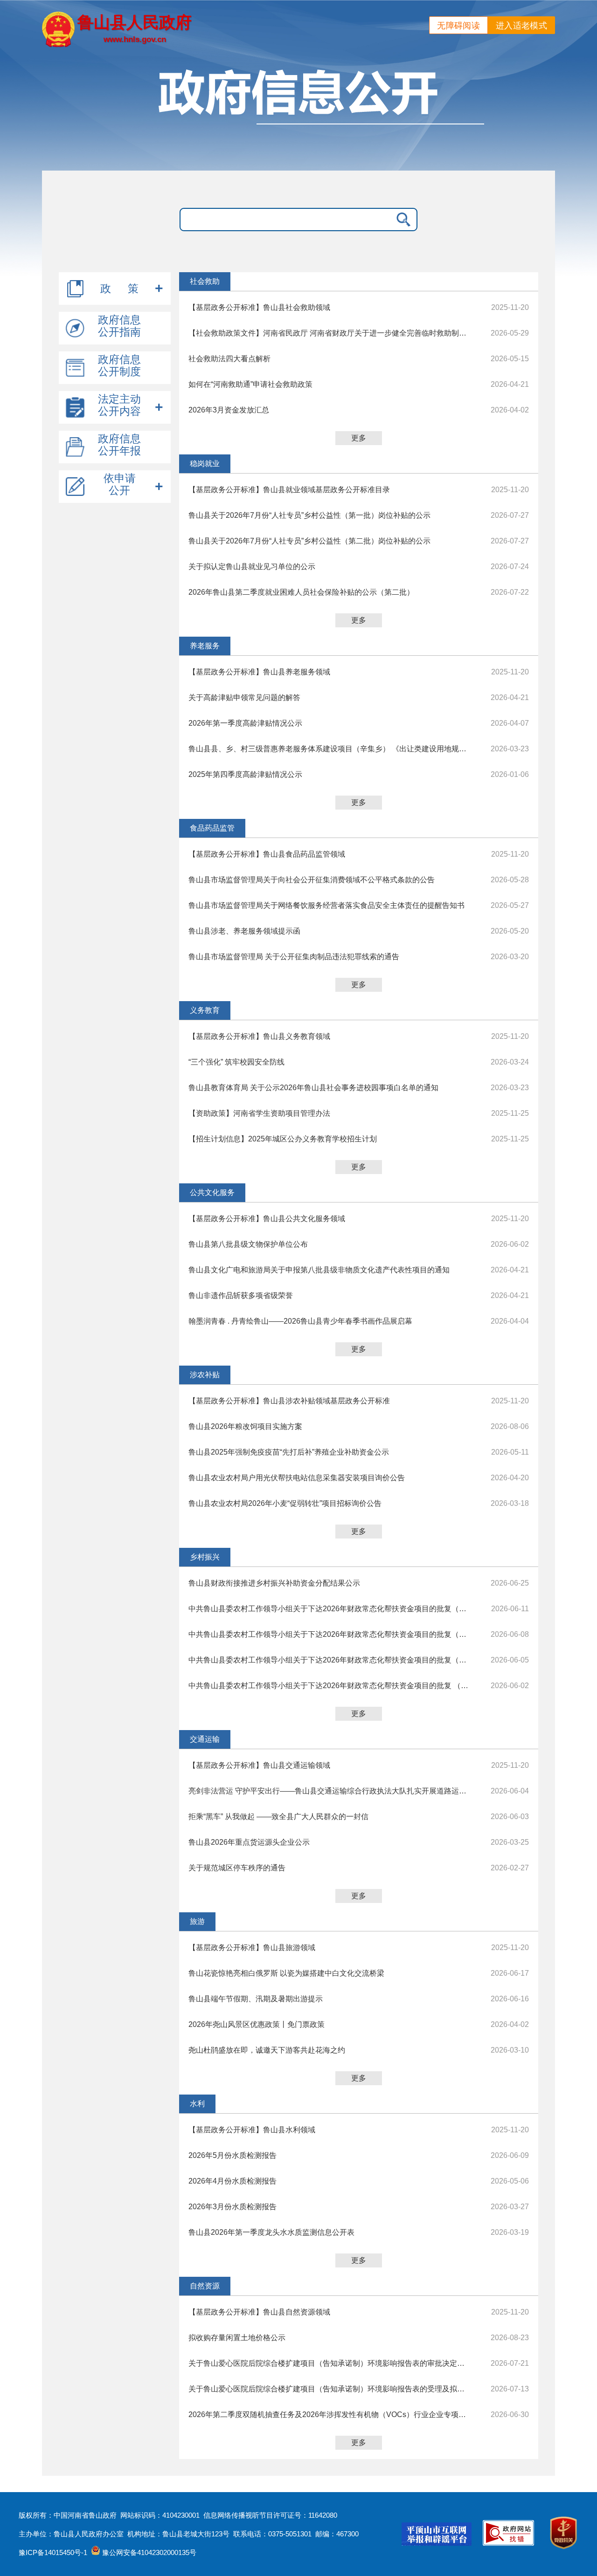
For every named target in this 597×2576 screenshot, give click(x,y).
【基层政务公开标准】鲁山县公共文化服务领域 (267, 1219)
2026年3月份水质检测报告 (233, 2207)
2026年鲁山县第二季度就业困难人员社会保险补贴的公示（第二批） (301, 592)
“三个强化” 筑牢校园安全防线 (236, 1062)
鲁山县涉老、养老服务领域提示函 (244, 931)
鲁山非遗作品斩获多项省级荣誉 (241, 1295)
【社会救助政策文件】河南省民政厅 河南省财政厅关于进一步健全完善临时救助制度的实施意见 (328, 333)
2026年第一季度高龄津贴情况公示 (245, 723)
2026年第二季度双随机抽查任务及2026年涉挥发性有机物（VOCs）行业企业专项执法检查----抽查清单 (328, 2415)
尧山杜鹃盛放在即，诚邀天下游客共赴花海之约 (267, 2050)
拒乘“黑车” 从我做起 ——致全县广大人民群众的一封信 (278, 1817)
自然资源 (205, 2286)
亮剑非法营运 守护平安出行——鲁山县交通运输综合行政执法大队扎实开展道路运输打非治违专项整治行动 (328, 1791)
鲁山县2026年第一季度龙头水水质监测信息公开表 (271, 2232)
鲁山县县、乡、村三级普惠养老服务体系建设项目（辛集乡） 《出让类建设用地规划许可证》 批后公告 (328, 749)
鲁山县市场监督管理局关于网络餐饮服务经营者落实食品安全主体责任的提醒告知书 (326, 905)
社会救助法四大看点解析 (229, 359)
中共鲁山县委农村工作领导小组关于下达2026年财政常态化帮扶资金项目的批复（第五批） (328, 1660)
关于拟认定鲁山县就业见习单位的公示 (252, 567)
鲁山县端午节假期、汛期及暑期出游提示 (256, 1999)
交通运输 (205, 1739)
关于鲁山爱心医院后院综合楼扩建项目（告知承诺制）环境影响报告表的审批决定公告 (328, 2363)
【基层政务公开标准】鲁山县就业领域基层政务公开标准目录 (289, 490)
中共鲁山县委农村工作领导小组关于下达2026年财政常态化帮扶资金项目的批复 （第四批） (328, 1686)
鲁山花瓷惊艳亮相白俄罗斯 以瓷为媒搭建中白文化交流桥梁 (286, 1973)
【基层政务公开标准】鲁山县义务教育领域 (259, 1036)
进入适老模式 (521, 26)
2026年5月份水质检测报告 (233, 2155)
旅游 (197, 1921)
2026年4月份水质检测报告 (233, 2181)
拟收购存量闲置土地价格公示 (237, 2338)
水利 (197, 2104)
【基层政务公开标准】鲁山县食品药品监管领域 (267, 854)
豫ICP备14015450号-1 (53, 2552)
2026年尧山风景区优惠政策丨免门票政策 (257, 2024)
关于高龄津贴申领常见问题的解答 (244, 697)
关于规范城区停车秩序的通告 (237, 1868)
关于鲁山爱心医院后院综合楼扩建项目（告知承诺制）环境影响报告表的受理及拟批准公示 (328, 2389)
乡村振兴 (205, 1557)
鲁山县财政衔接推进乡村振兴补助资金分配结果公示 (274, 1583)
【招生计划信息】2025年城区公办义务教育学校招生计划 (283, 1139)
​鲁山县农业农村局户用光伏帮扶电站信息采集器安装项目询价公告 (297, 1478)
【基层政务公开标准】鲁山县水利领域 (252, 2130)
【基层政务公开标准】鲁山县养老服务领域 (259, 672)
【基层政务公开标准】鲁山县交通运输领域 (259, 1765)
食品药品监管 (212, 828)
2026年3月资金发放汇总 (229, 410)
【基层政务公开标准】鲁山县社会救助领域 (259, 307)
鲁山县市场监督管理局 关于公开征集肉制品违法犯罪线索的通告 (294, 957)
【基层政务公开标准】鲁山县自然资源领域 (259, 2312)
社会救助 (205, 281)
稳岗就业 (205, 464)
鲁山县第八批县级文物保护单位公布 (248, 1244)
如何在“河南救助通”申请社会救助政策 (250, 384)
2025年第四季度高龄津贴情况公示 (245, 774)
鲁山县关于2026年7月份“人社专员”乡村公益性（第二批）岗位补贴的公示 (309, 541)
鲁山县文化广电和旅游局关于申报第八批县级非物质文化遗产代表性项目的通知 (319, 1270)
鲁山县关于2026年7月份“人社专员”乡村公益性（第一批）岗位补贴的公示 (309, 515)
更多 (359, 438)
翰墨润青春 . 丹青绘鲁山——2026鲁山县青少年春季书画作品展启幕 (300, 1321)
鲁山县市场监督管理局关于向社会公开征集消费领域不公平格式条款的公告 (312, 880)
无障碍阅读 (458, 26)
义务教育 (205, 1010)
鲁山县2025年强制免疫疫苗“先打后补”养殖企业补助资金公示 (289, 1452)
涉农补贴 (205, 1375)
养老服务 (205, 646)
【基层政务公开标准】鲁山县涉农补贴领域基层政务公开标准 (289, 1401)
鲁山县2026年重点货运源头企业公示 (249, 1842)
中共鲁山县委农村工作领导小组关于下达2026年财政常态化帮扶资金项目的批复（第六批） (328, 1634)
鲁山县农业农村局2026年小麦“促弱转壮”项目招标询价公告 (285, 1503)
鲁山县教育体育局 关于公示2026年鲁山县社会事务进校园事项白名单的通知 (313, 1088)
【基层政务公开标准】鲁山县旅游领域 (252, 1947)
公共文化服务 (212, 1192)
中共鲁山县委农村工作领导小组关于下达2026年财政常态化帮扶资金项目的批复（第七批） (328, 1609)
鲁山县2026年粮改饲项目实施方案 (245, 1426)
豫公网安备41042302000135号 (148, 2552)
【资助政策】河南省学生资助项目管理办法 (259, 1113)
